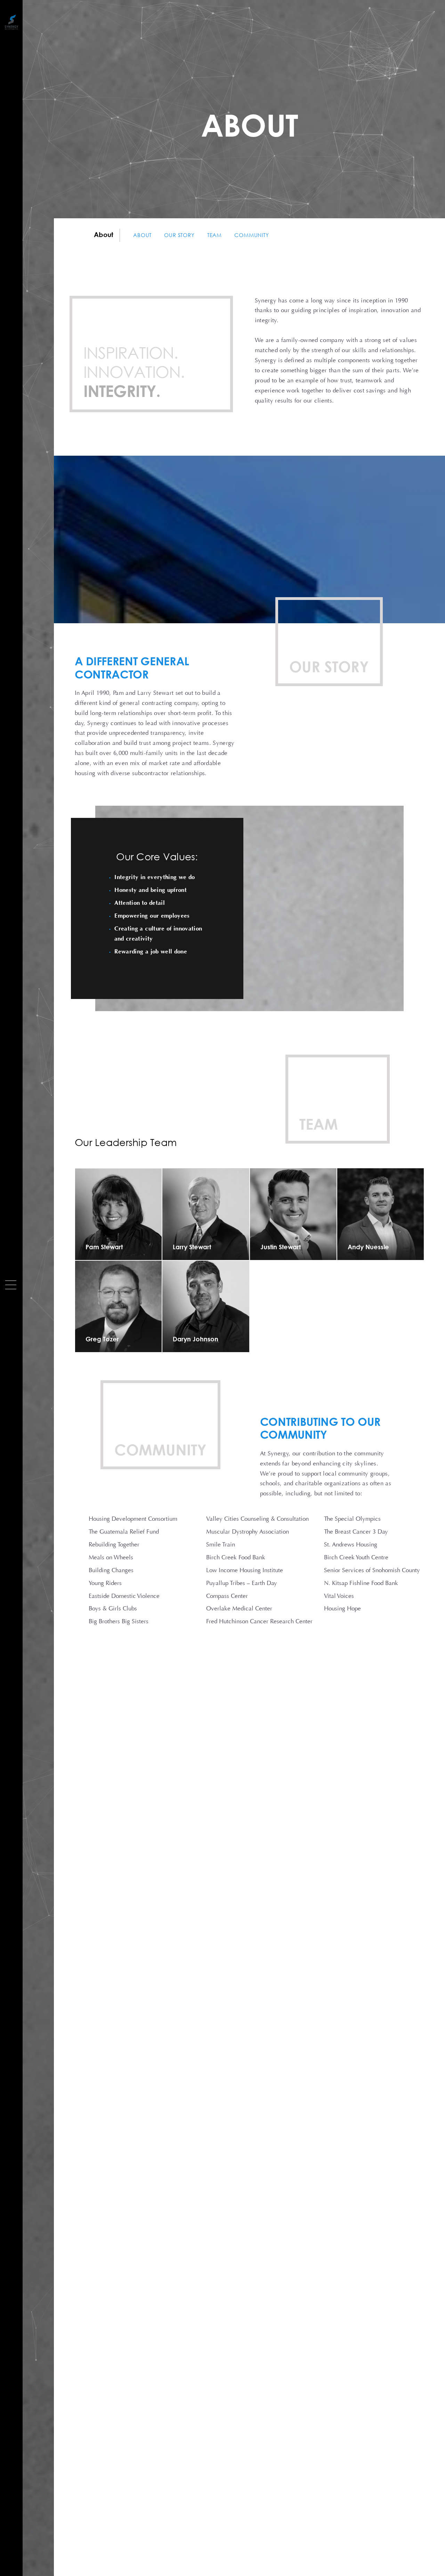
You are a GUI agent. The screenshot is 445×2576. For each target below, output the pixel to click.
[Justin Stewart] (293, 1214)
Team (215, 235)
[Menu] (11, 1285)
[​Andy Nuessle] (381, 1214)
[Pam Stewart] (118, 1214)
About (142, 235)
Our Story (179, 235)
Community (252, 235)
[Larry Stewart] (206, 1214)
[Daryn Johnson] (206, 1306)
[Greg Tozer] (118, 1306)
